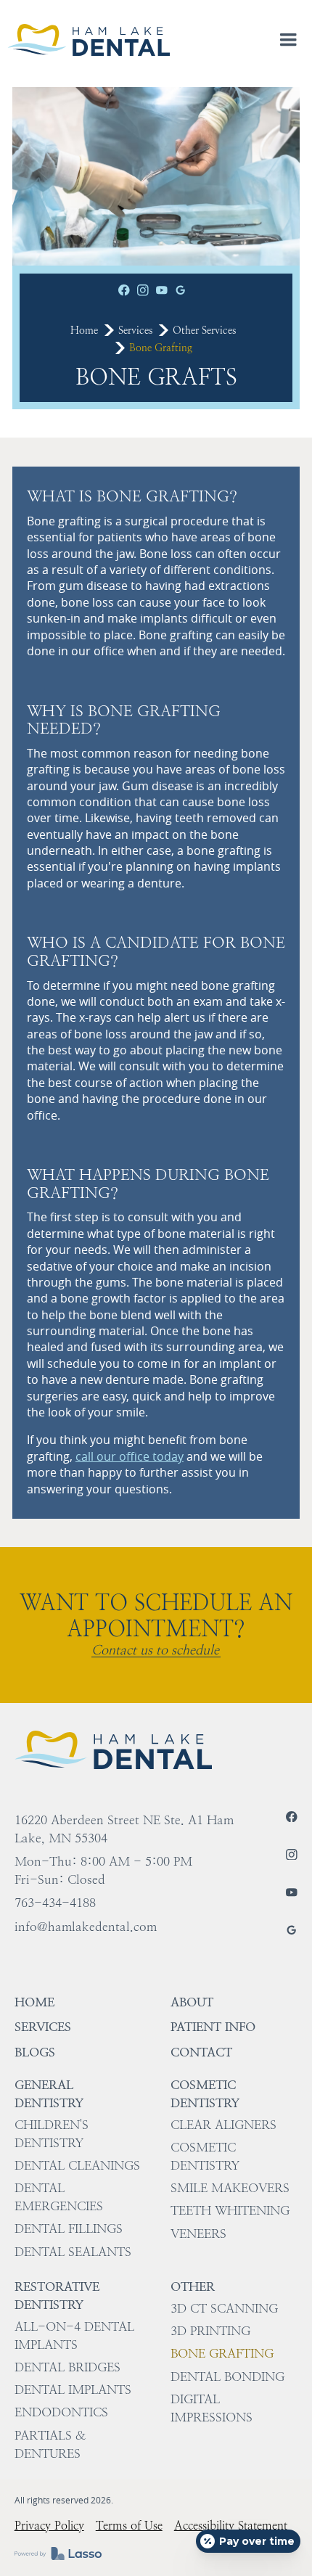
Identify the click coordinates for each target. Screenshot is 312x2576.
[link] (89, 40)
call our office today (130, 1456)
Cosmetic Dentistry (205, 2094)
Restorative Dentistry (57, 2296)
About (192, 2002)
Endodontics (61, 2412)
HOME (34, 2002)
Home (84, 330)
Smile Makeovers (230, 2188)
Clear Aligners (223, 2125)
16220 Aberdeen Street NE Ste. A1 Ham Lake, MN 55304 (124, 1829)
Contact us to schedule (155, 1650)
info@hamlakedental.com (86, 1927)
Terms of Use (129, 2526)
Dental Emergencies (59, 2197)
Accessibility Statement (231, 2526)
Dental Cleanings (77, 2165)
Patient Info (213, 2027)
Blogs (35, 2052)
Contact (201, 2052)
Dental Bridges (67, 2367)
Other (193, 2286)
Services (135, 330)
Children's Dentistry (52, 2134)
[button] (289, 40)
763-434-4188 (55, 1903)
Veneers (198, 2234)
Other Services (204, 330)
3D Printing (210, 2331)
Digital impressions (212, 2408)
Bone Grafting (222, 2353)
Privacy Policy (49, 2526)
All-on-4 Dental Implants (74, 2335)
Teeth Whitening (230, 2210)
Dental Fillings (69, 2228)
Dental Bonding (227, 2376)
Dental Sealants (73, 2252)
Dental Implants (73, 2390)
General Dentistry (49, 2094)
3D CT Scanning (224, 2308)
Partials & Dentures (50, 2444)
